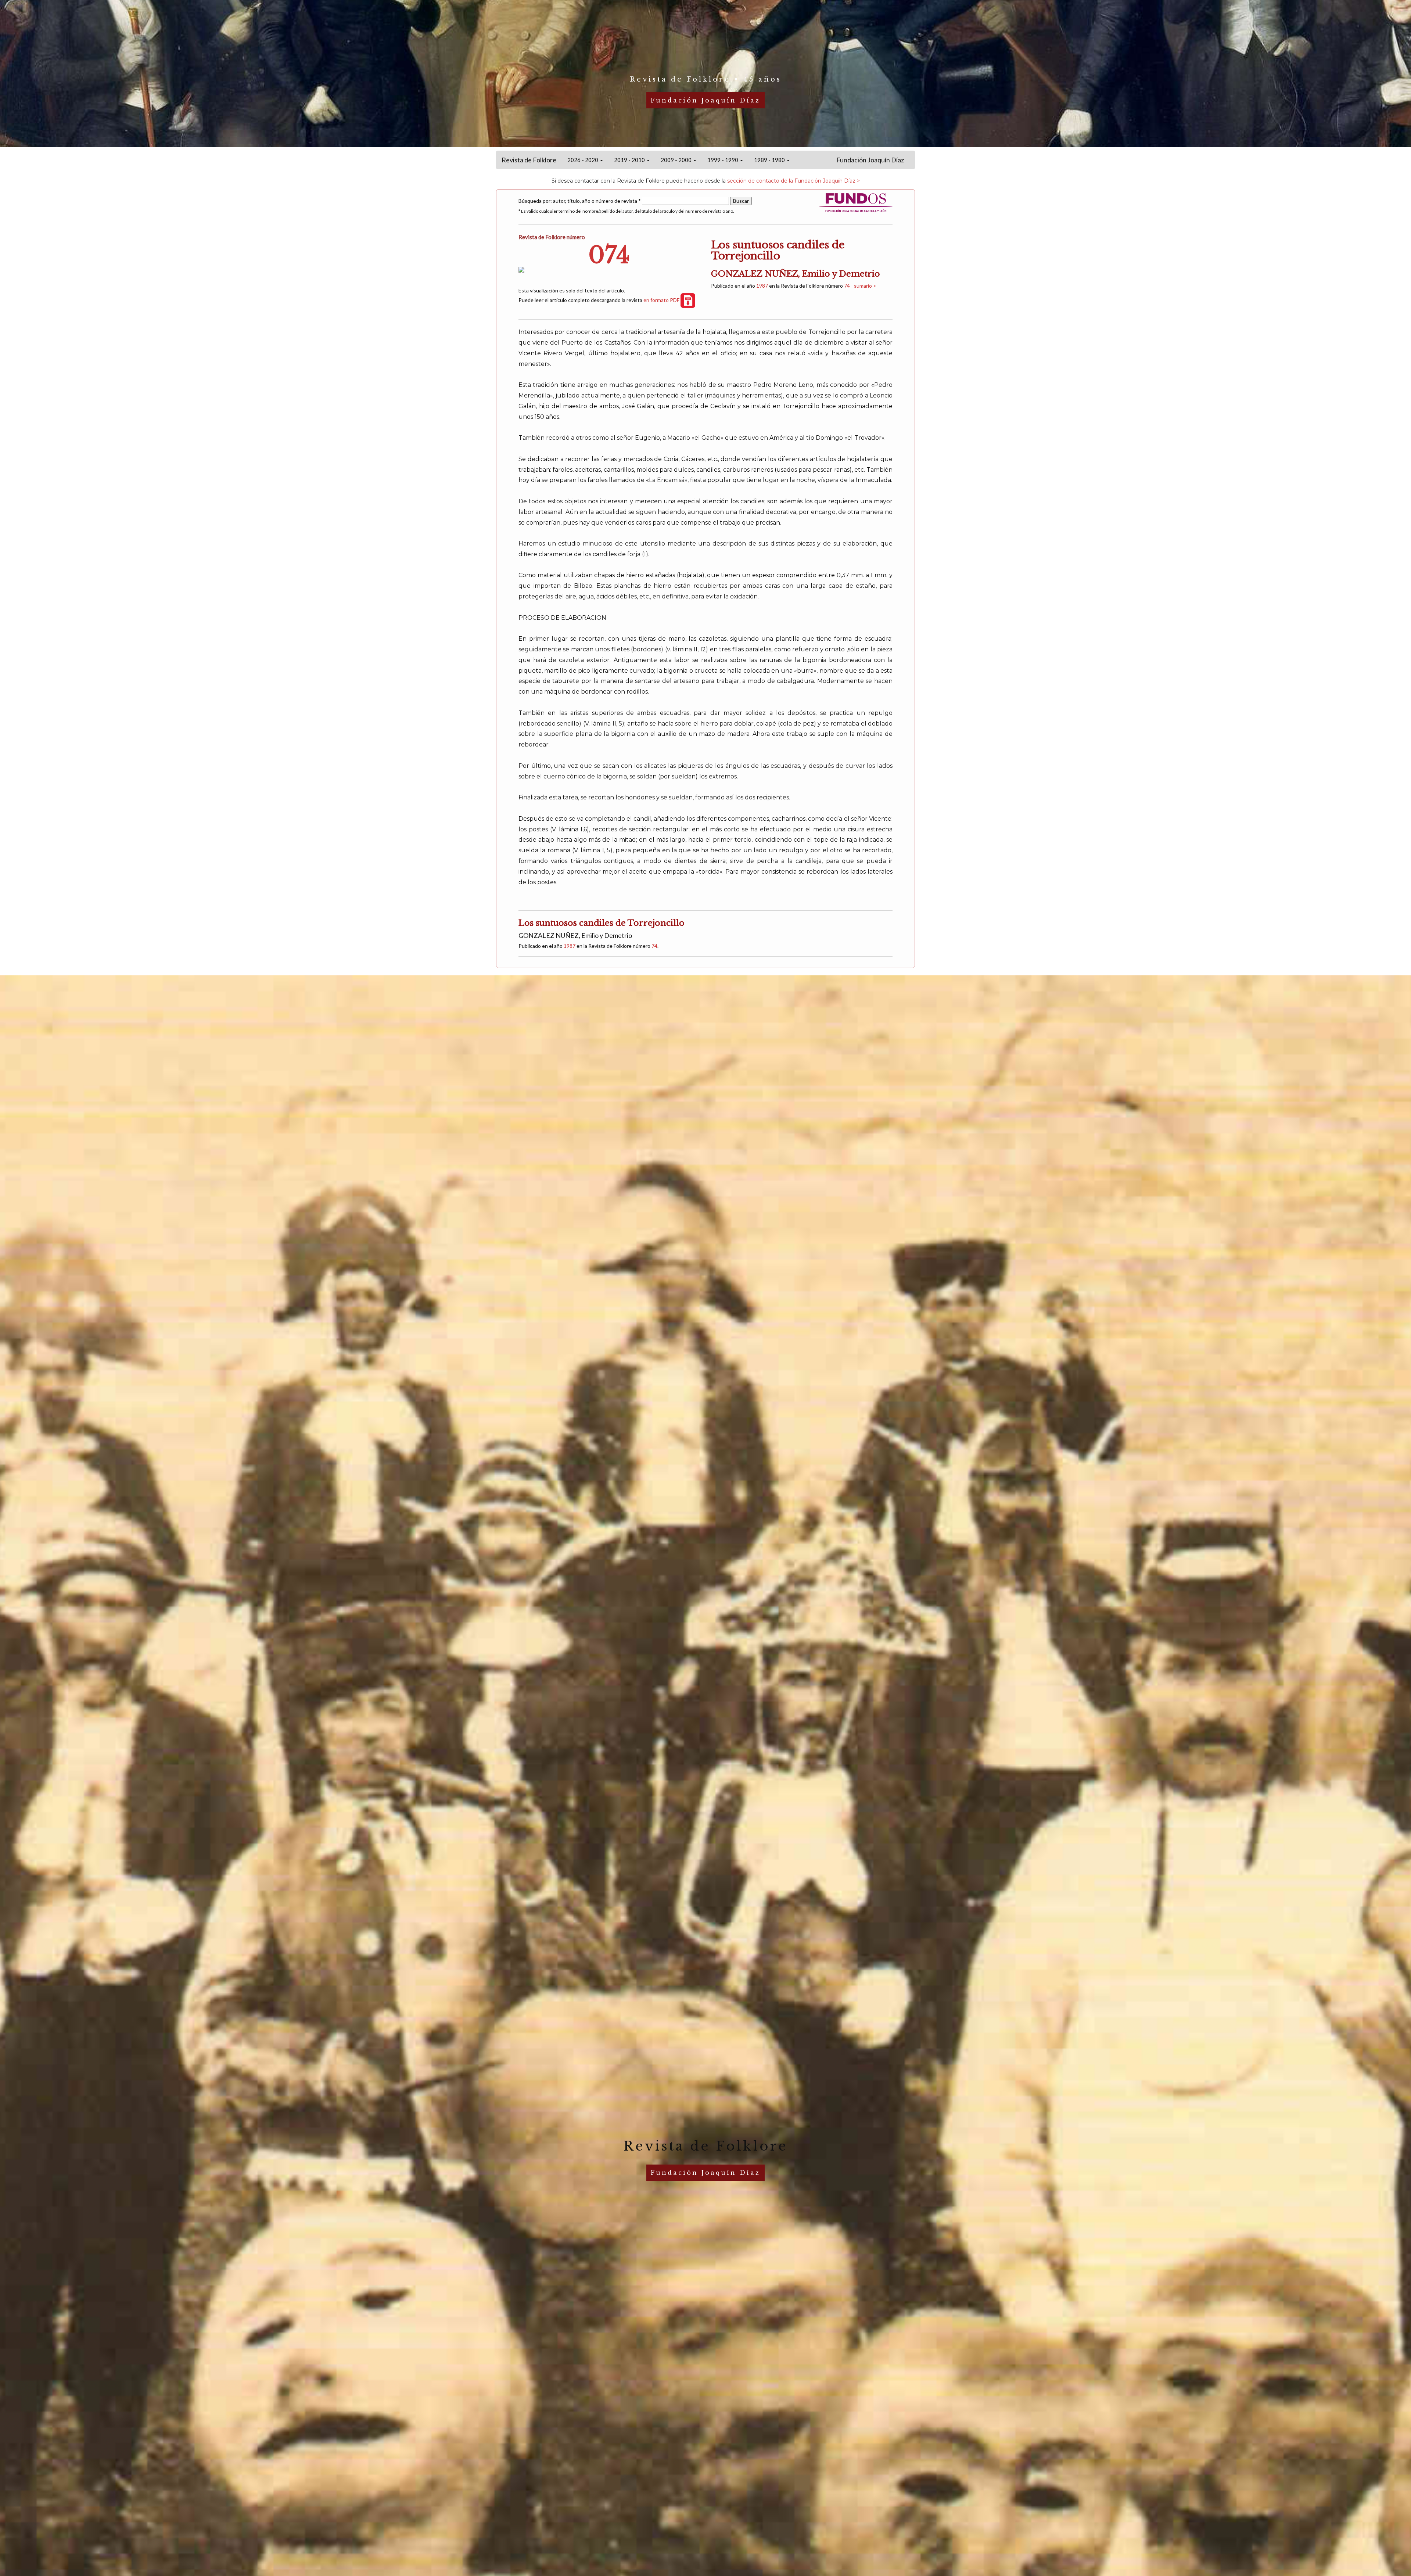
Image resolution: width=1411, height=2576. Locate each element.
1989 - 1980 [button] (770, 160)
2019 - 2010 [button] (630, 160)
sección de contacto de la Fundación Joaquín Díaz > (794, 181)
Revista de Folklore (529, 160)
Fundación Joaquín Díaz (870, 160)
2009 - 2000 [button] (677, 160)
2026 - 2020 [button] (583, 160)
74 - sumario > (860, 286)
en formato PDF (662, 300)
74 (654, 946)
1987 (762, 286)
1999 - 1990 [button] (723, 160)
